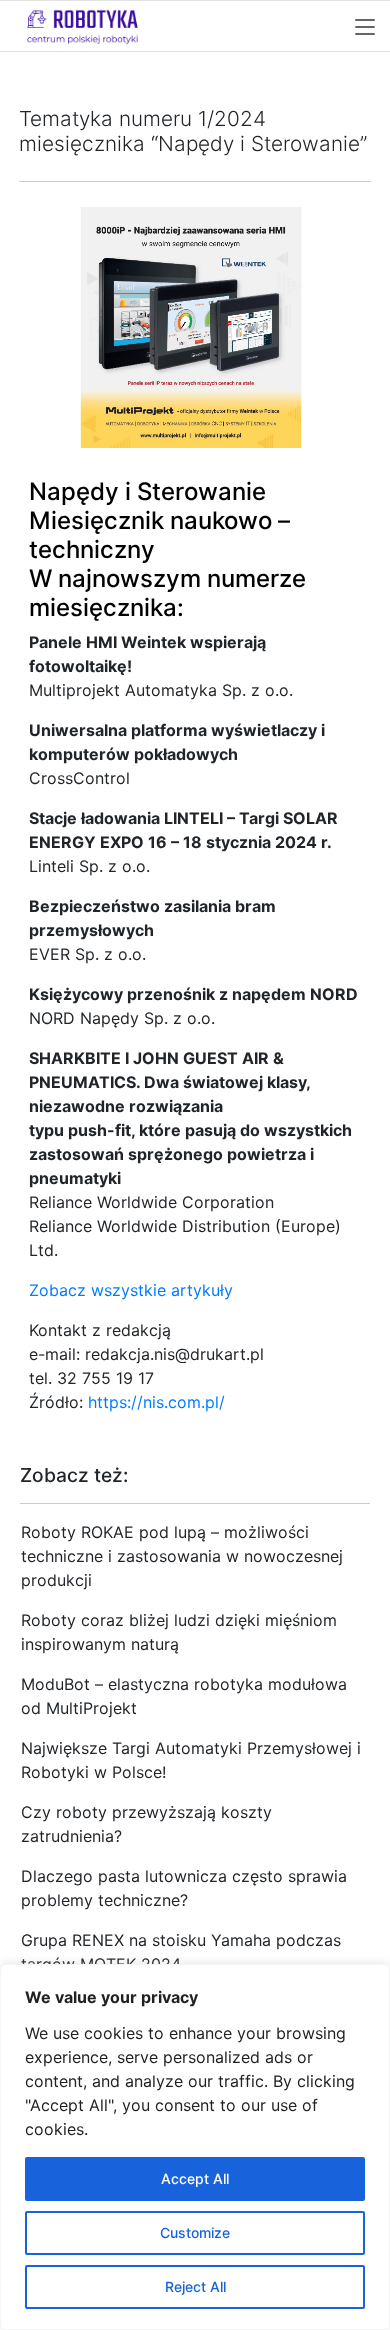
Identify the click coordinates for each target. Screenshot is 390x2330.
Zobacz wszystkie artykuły (131, 1290)
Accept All (195, 2178)
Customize (195, 2232)
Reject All (195, 2286)
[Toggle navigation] (365, 28)
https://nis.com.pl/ (156, 1402)
